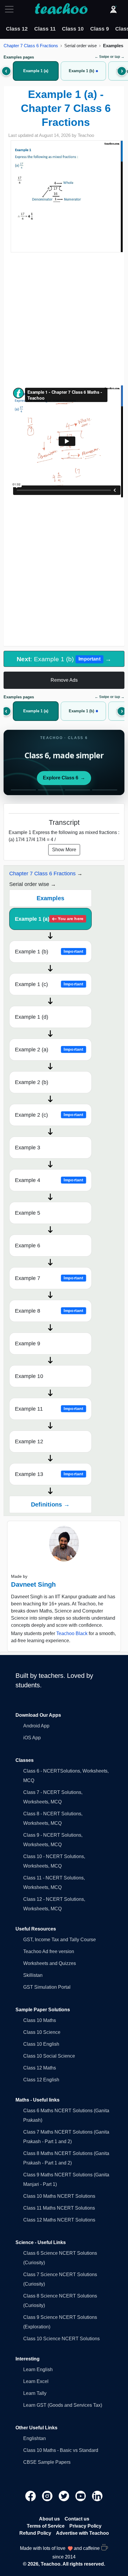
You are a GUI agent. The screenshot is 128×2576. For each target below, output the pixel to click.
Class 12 (17, 29)
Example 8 (49, 1311)
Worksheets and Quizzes (50, 1963)
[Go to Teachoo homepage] (61, 9)
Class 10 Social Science (49, 2056)
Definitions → (50, 1504)
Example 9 (28, 1344)
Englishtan (35, 2438)
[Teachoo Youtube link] (81, 2495)
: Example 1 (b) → (64, 659)
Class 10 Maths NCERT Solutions (59, 2196)
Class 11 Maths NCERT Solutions (59, 2208)
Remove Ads (64, 680)
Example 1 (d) (32, 1017)
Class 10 (73, 29)
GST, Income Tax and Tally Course (60, 1940)
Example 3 (28, 1148)
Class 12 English (41, 2080)
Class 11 (45, 29)
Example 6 (28, 1246)
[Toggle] (11, 9)
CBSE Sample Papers (47, 2462)
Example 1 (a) (49, 919)
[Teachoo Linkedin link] (97, 2495)
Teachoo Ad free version (49, 1951)
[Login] (113, 9)
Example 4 (49, 1180)
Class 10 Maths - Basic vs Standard (61, 2450)
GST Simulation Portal (47, 1987)
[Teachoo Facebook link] (31, 2495)
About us (49, 2519)
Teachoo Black (72, 1633)
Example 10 (29, 1376)
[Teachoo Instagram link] (48, 2495)
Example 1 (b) (49, 952)
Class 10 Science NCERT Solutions (61, 2339)
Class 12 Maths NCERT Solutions (59, 2220)
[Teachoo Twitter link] (65, 2495)
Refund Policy (35, 2533)
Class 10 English (41, 2044)
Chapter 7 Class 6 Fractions (31, 46)
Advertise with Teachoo (82, 2533)
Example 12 (29, 1442)
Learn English (38, 2369)
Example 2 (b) (32, 1082)
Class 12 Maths (40, 2068)
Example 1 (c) (49, 984)
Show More (64, 850)
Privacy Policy (85, 2526)
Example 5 (28, 1213)
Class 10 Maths (40, 2020)
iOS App (32, 1738)
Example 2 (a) (49, 1050)
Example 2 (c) (49, 1115)
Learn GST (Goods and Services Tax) (63, 2405)
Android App (36, 1726)
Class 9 (100, 29)
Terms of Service (46, 2526)
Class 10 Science (42, 2032)
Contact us (77, 2519)
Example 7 (49, 1278)
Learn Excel (36, 2381)
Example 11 (49, 1409)
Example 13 (49, 1474)
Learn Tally (35, 2393)
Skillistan (33, 1975)
